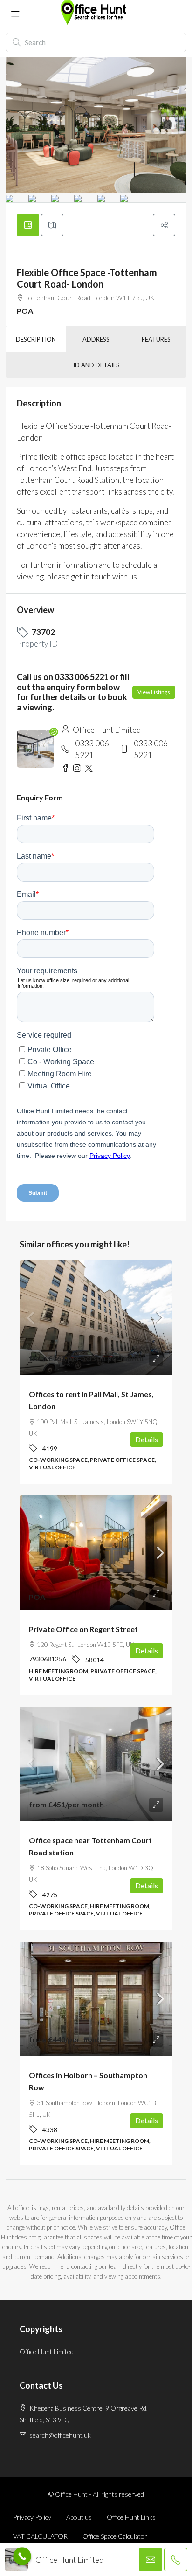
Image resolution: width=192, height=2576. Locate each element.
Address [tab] (96, 339)
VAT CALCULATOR (40, 2536)
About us (79, 2517)
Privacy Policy (32, 2517)
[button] (164, 225)
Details (147, 1440)
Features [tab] (156, 339)
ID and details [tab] (96, 365)
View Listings (154, 692)
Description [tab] (36, 339)
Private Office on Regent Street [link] (83, 1629)
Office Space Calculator (115, 2536)
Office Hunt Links (131, 2517)
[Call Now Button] (22, 2556)
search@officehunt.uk (60, 2435)
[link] (96, 1318)
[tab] (28, 225)
